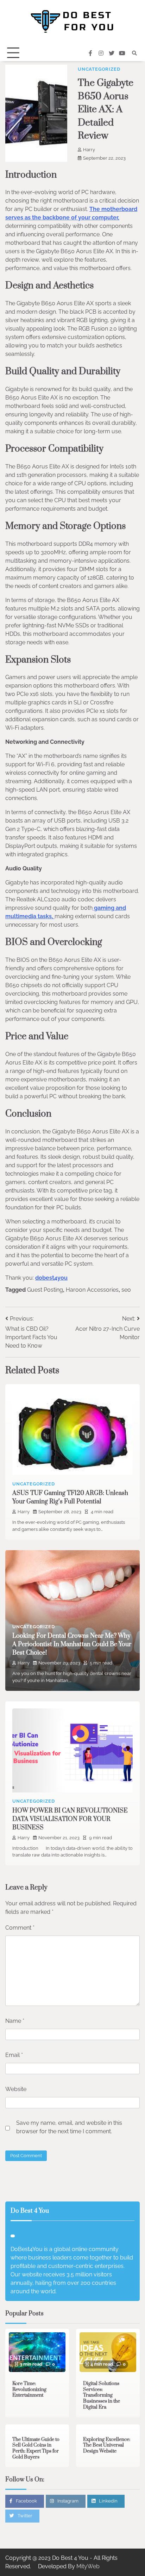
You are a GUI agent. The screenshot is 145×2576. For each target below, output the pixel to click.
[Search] (134, 53)
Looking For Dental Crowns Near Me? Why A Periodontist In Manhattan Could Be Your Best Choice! (72, 1644)
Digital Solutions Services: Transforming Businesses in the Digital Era (102, 2395)
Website (16, 2089)
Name (15, 2021)
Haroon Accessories (92, 1290)
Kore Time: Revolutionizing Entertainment (29, 2389)
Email (14, 2055)
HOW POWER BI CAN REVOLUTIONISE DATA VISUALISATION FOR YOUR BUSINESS (70, 1819)
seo (126, 1290)
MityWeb (88, 2566)
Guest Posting (45, 1290)
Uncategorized (99, 69)
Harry (89, 150)
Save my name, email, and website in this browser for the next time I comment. (69, 2127)
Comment (20, 1928)
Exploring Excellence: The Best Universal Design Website (107, 2445)
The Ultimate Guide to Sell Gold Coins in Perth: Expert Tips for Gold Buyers (36, 2448)
